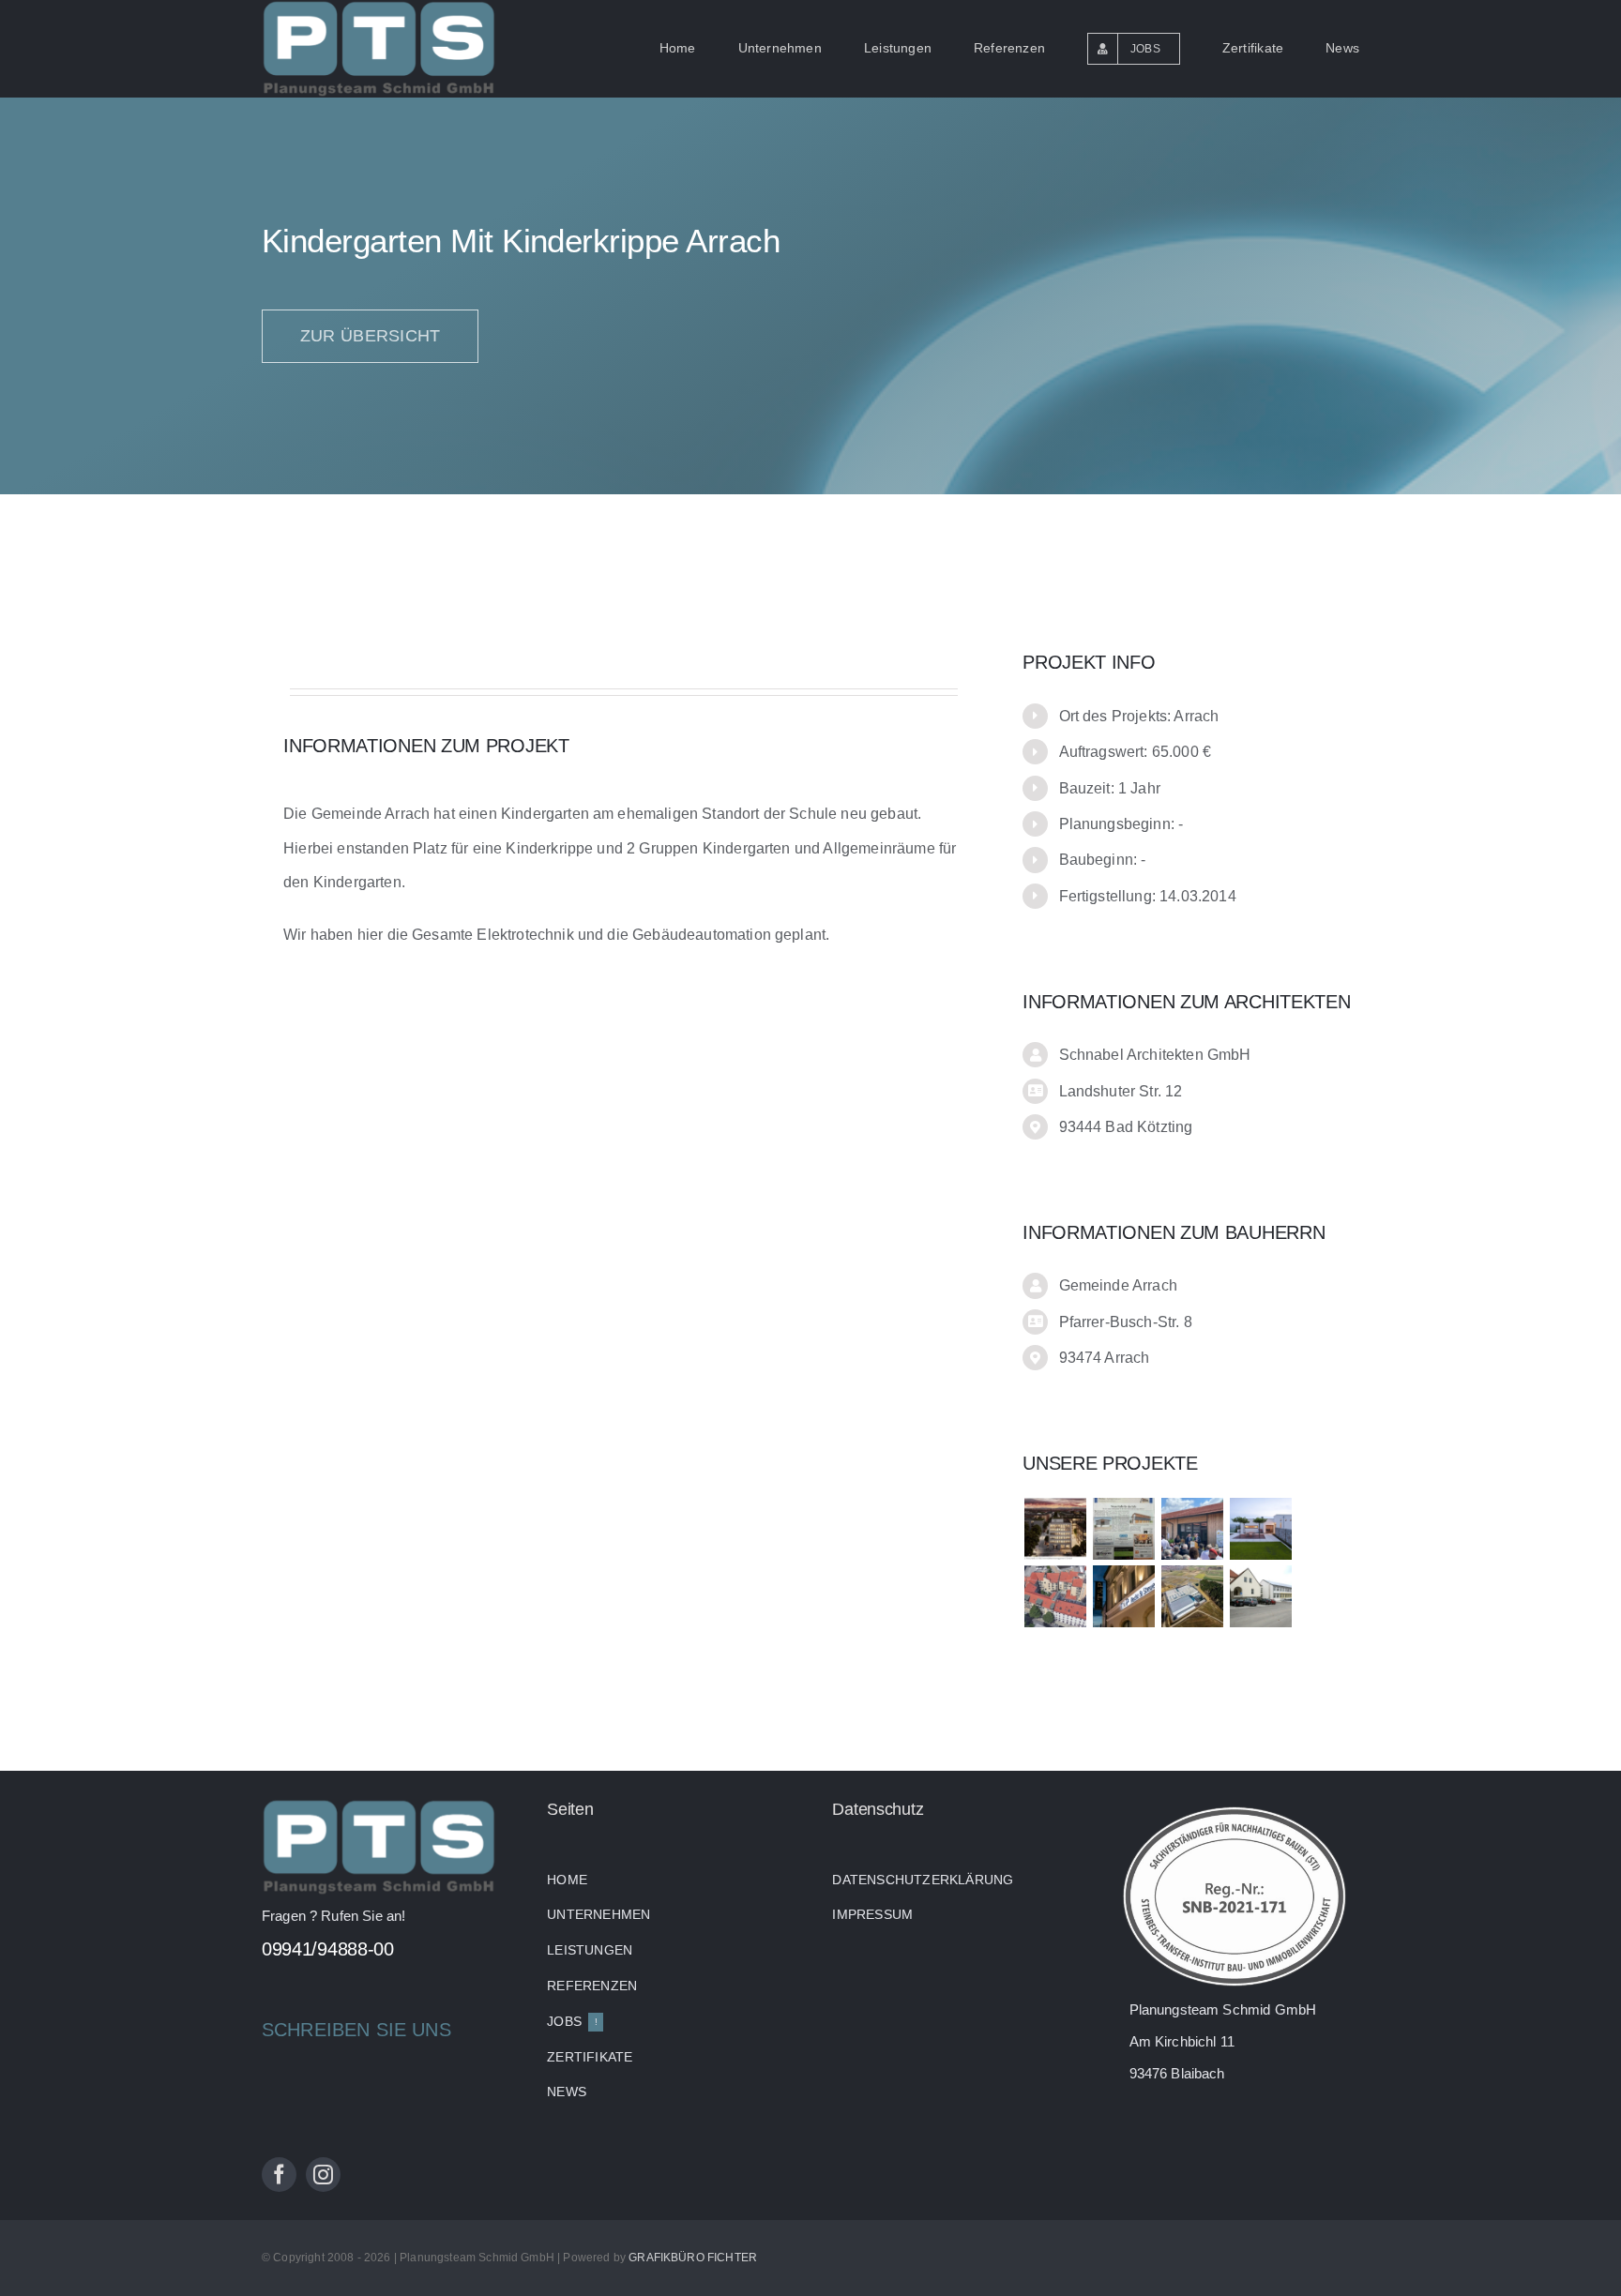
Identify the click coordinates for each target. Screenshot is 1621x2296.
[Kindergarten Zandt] (1192, 1529)
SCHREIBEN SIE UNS (356, 2030)
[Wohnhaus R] (1261, 1529)
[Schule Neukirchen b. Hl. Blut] (1261, 1596)
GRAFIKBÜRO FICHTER (693, 2258)
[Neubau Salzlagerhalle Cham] (1123, 1529)
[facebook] (279, 2175)
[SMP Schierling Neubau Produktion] (1192, 1596)
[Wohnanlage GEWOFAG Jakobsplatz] (1055, 1596)
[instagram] (323, 2175)
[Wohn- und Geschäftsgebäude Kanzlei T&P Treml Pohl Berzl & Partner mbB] (1123, 1596)
